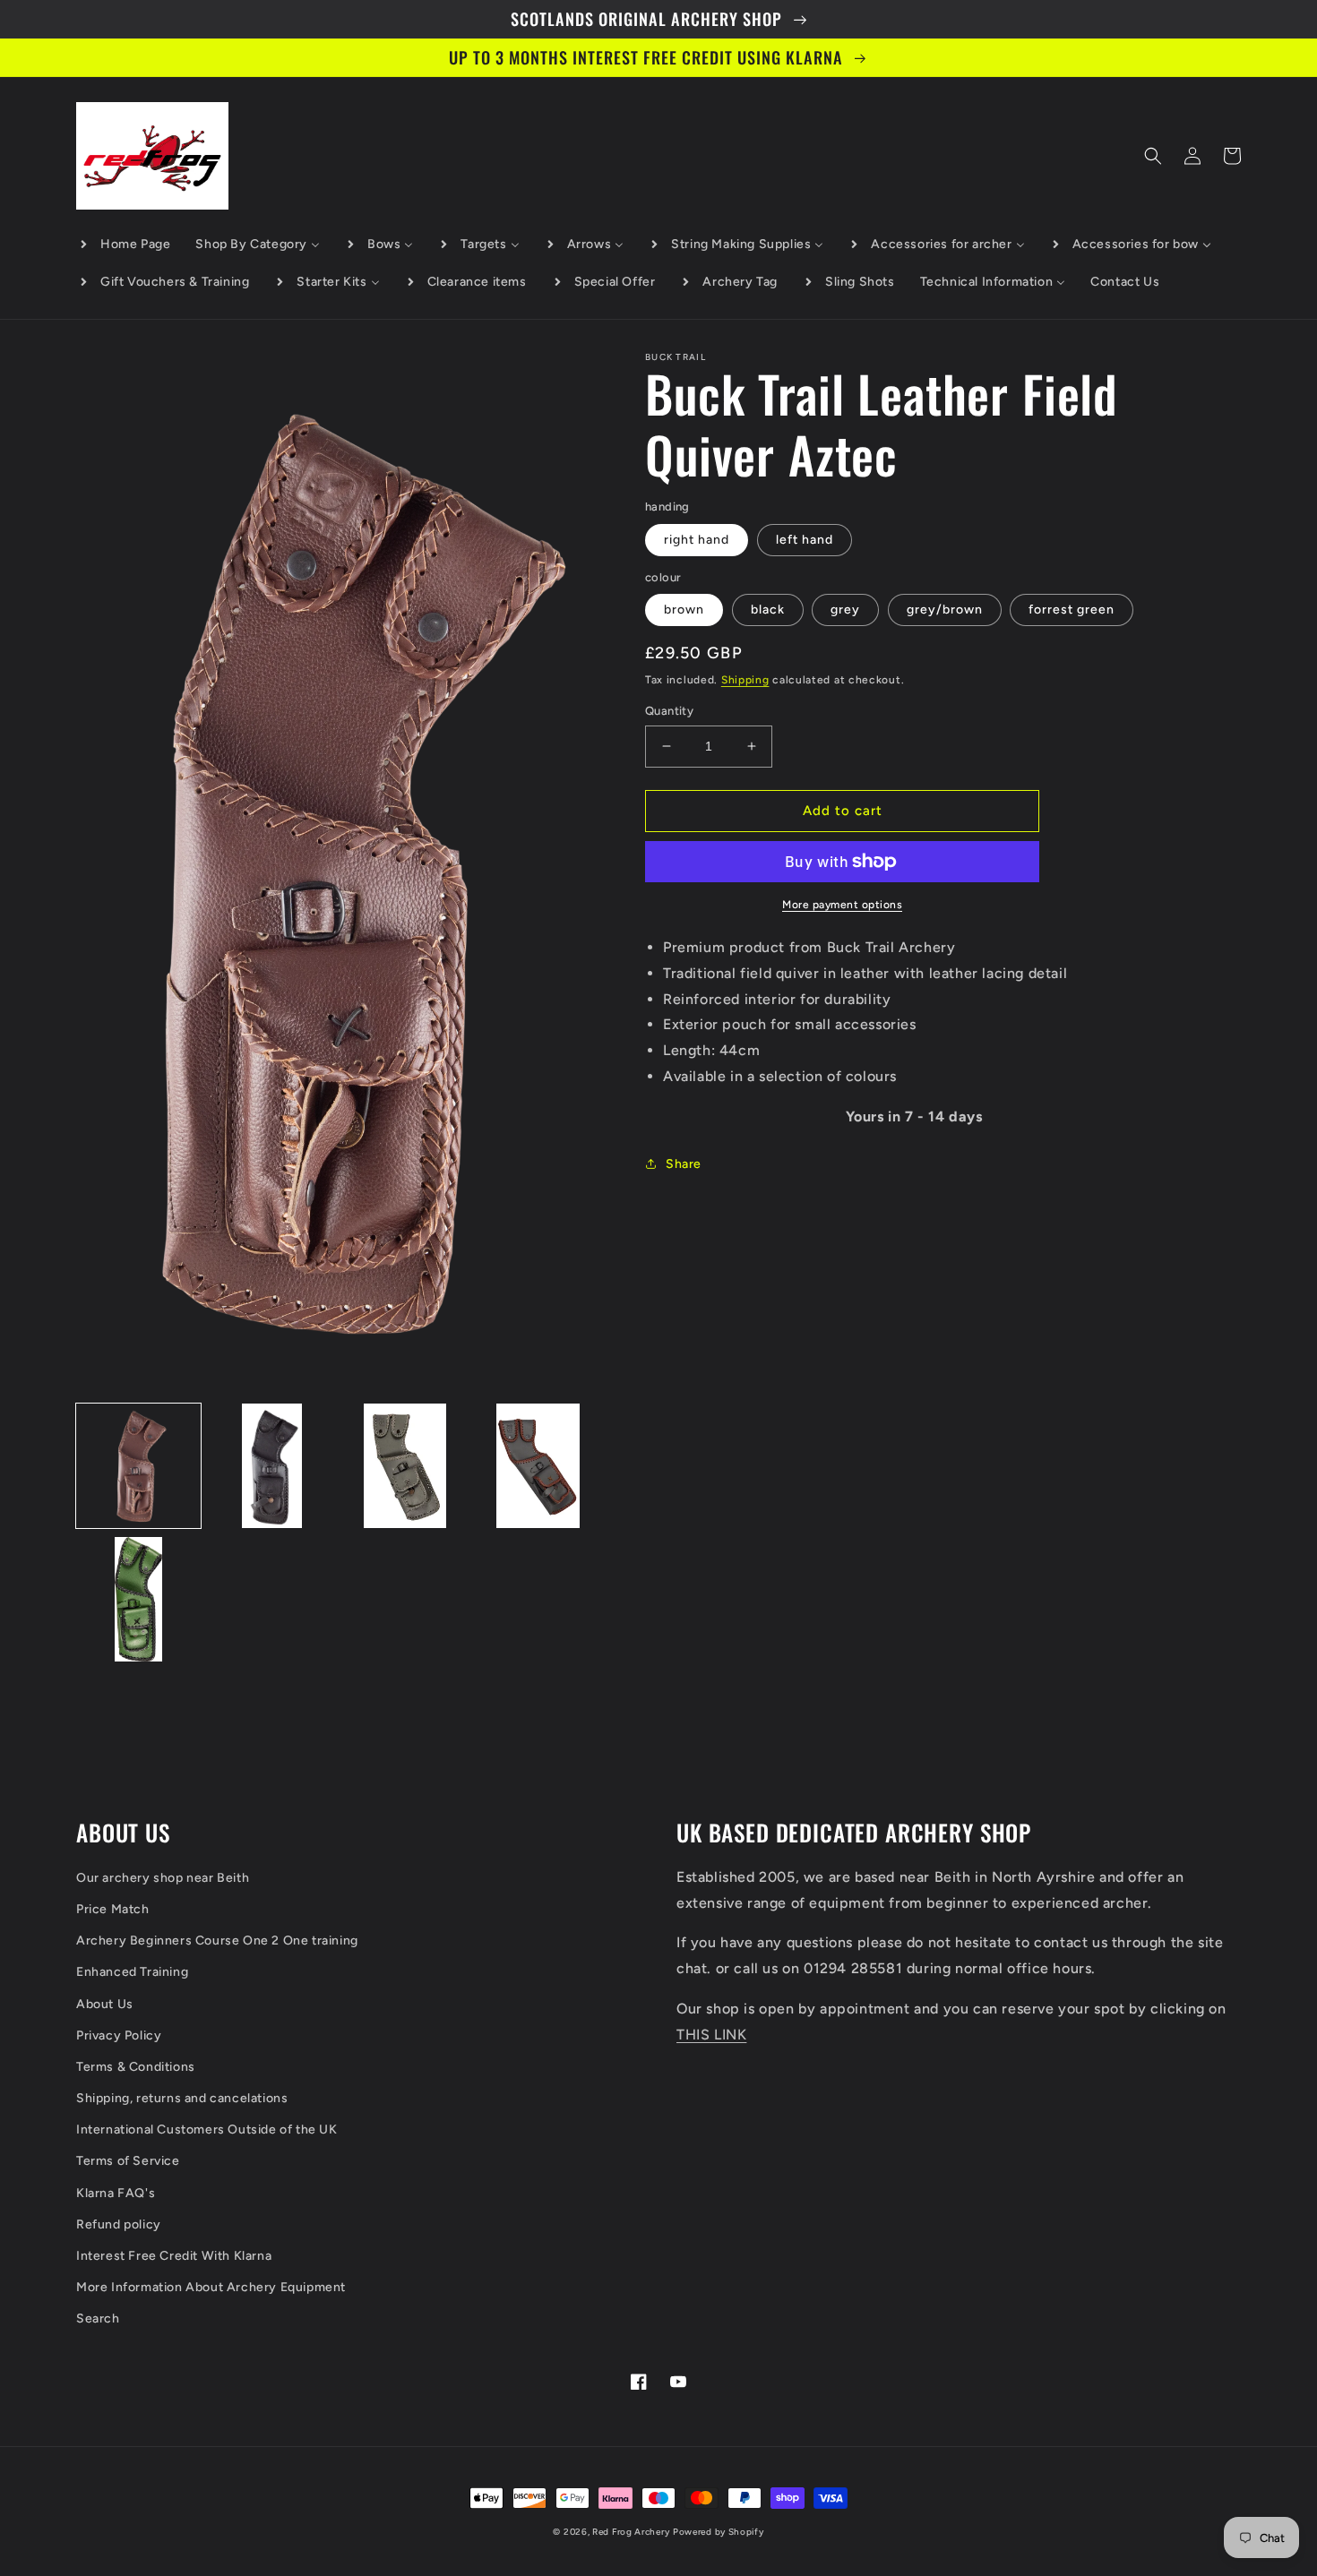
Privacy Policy (119, 2035)
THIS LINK (711, 2035)
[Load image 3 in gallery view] (405, 1466)
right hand (697, 540)
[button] (1153, 156)
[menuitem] (124, 245)
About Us (105, 2004)
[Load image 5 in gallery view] (138, 1599)
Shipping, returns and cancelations (182, 2098)
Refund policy (119, 2224)
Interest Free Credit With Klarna (174, 2256)
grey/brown (945, 610)
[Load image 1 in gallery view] (138, 1466)
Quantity (669, 711)
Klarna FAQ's (116, 2193)
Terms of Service (128, 2161)
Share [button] (684, 1164)
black (768, 610)
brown (684, 610)
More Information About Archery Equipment (211, 2287)
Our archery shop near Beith (163, 1878)
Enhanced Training (132, 1972)
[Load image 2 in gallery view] (272, 1466)
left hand (805, 540)
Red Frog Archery (631, 2532)
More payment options (842, 905)
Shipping (745, 680)
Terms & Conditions (136, 2067)
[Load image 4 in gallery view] (538, 1466)
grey (845, 610)
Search (98, 2318)
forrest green (1072, 610)
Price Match (113, 1909)
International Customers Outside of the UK (207, 2129)
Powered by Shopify (719, 2532)
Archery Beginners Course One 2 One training (217, 1941)
